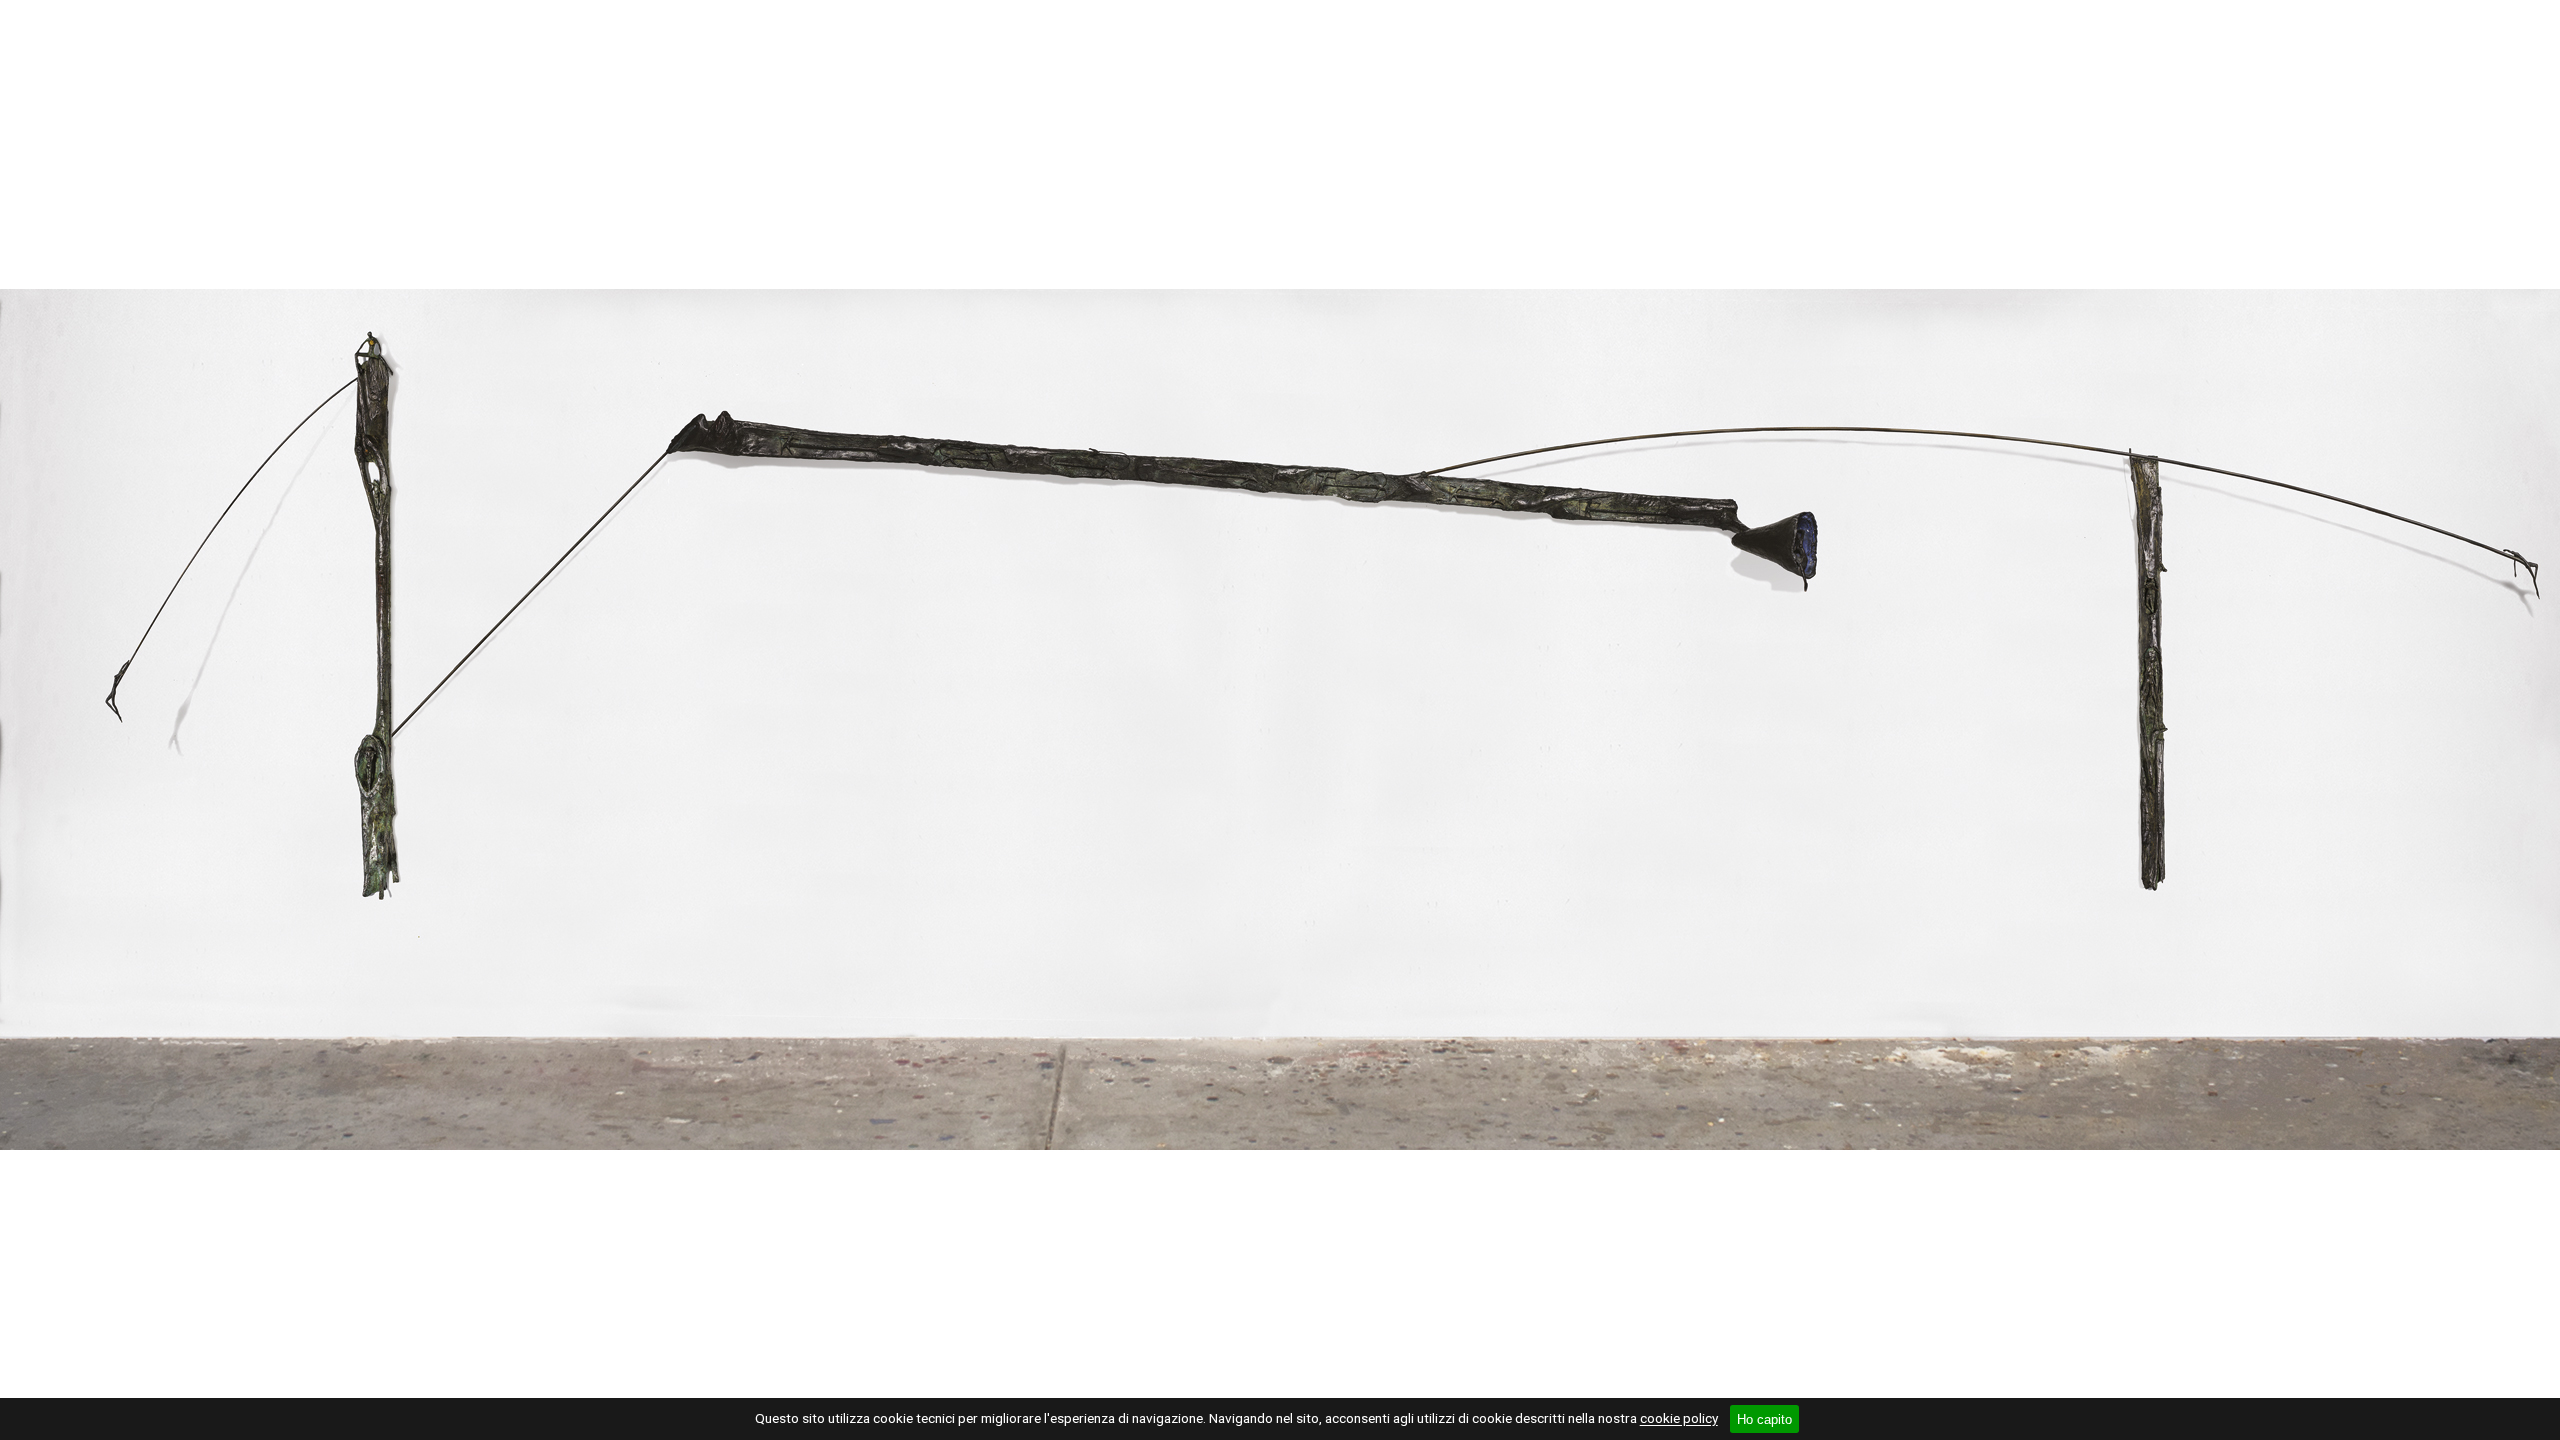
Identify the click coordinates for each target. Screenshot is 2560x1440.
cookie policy (1679, 1419)
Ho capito (1764, 1419)
